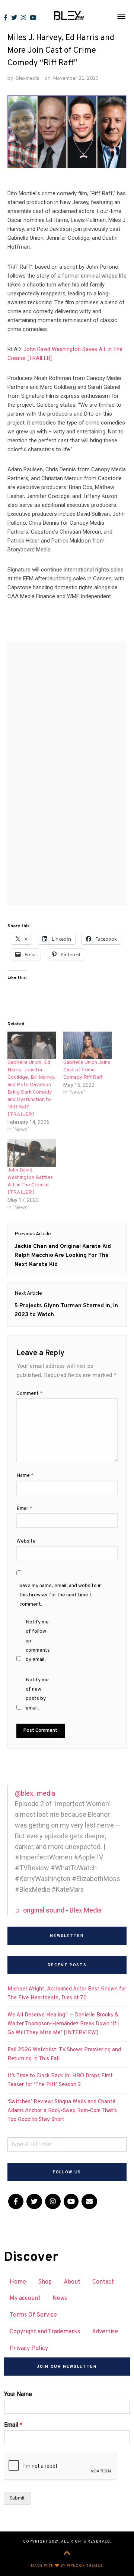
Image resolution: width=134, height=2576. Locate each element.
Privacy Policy (29, 2349)
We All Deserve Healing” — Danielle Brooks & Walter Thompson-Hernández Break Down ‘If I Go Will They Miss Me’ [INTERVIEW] (64, 2024)
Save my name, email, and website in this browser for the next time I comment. (60, 1595)
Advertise (105, 2332)
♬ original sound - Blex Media (58, 1910)
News (60, 2298)
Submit (17, 2498)
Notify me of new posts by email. (37, 1694)
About (72, 2282)
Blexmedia (28, 78)
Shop (45, 2282)
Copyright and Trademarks (45, 2332)
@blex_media (35, 1793)
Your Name (18, 2394)
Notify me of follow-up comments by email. (38, 1641)
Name (25, 1476)
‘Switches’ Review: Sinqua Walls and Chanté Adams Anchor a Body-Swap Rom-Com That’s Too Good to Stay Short (62, 2111)
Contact (103, 2282)
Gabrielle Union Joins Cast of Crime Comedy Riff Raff (87, 1070)
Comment (29, 1394)
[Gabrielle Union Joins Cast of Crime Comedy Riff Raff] (87, 1045)
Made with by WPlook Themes (67, 2566)
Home (18, 2282)
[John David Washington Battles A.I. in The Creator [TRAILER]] (32, 1153)
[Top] (67, 2554)
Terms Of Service (33, 2315)
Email (24, 1509)
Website (26, 1541)
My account (25, 2298)
